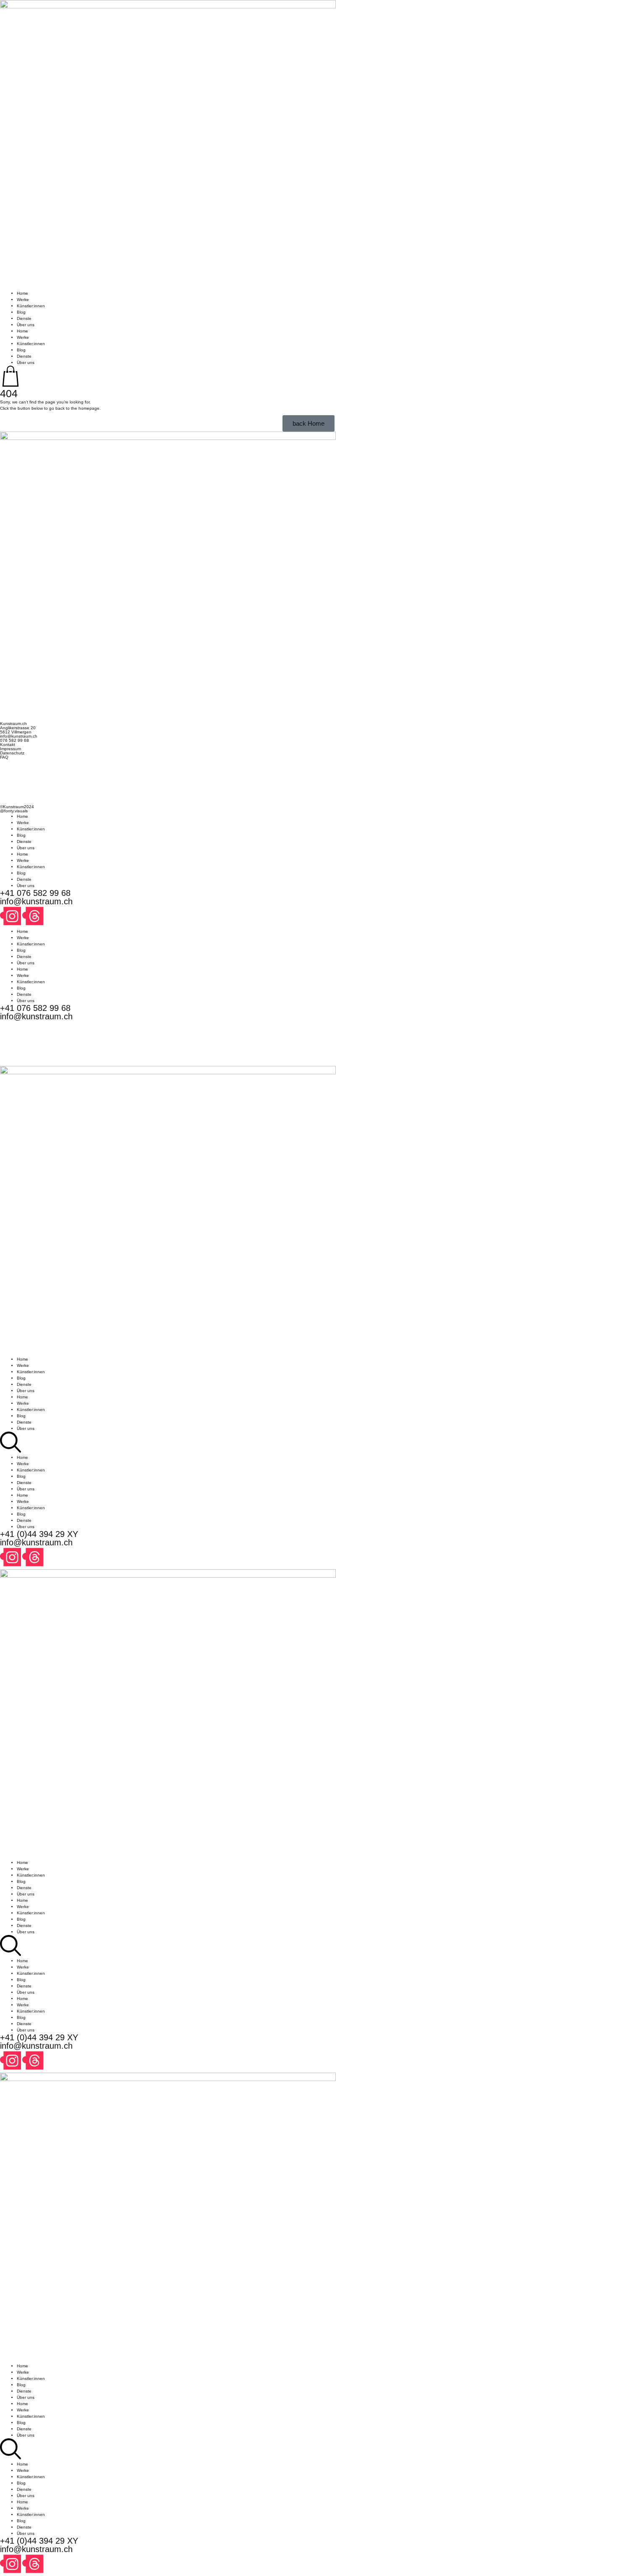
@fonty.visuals (14, 811)
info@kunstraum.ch (19, 736)
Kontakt (8, 745)
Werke (23, 300)
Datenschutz (12, 753)
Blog (21, 312)
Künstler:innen (31, 306)
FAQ (4, 757)
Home (22, 293)
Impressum (10, 749)
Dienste (24, 318)
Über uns (26, 325)
